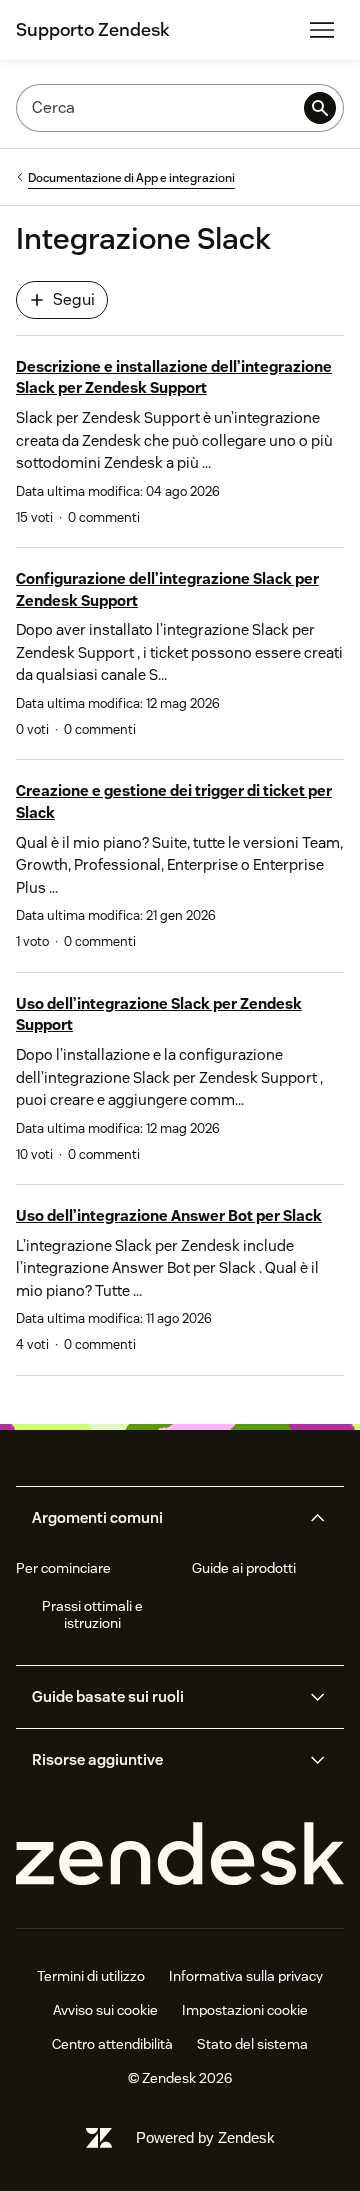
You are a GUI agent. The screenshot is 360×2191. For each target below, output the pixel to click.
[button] (163, 1518)
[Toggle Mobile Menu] (322, 30)
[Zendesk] (180, 1854)
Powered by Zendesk (205, 2137)
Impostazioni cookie (245, 2010)
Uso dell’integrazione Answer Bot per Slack (169, 1215)
